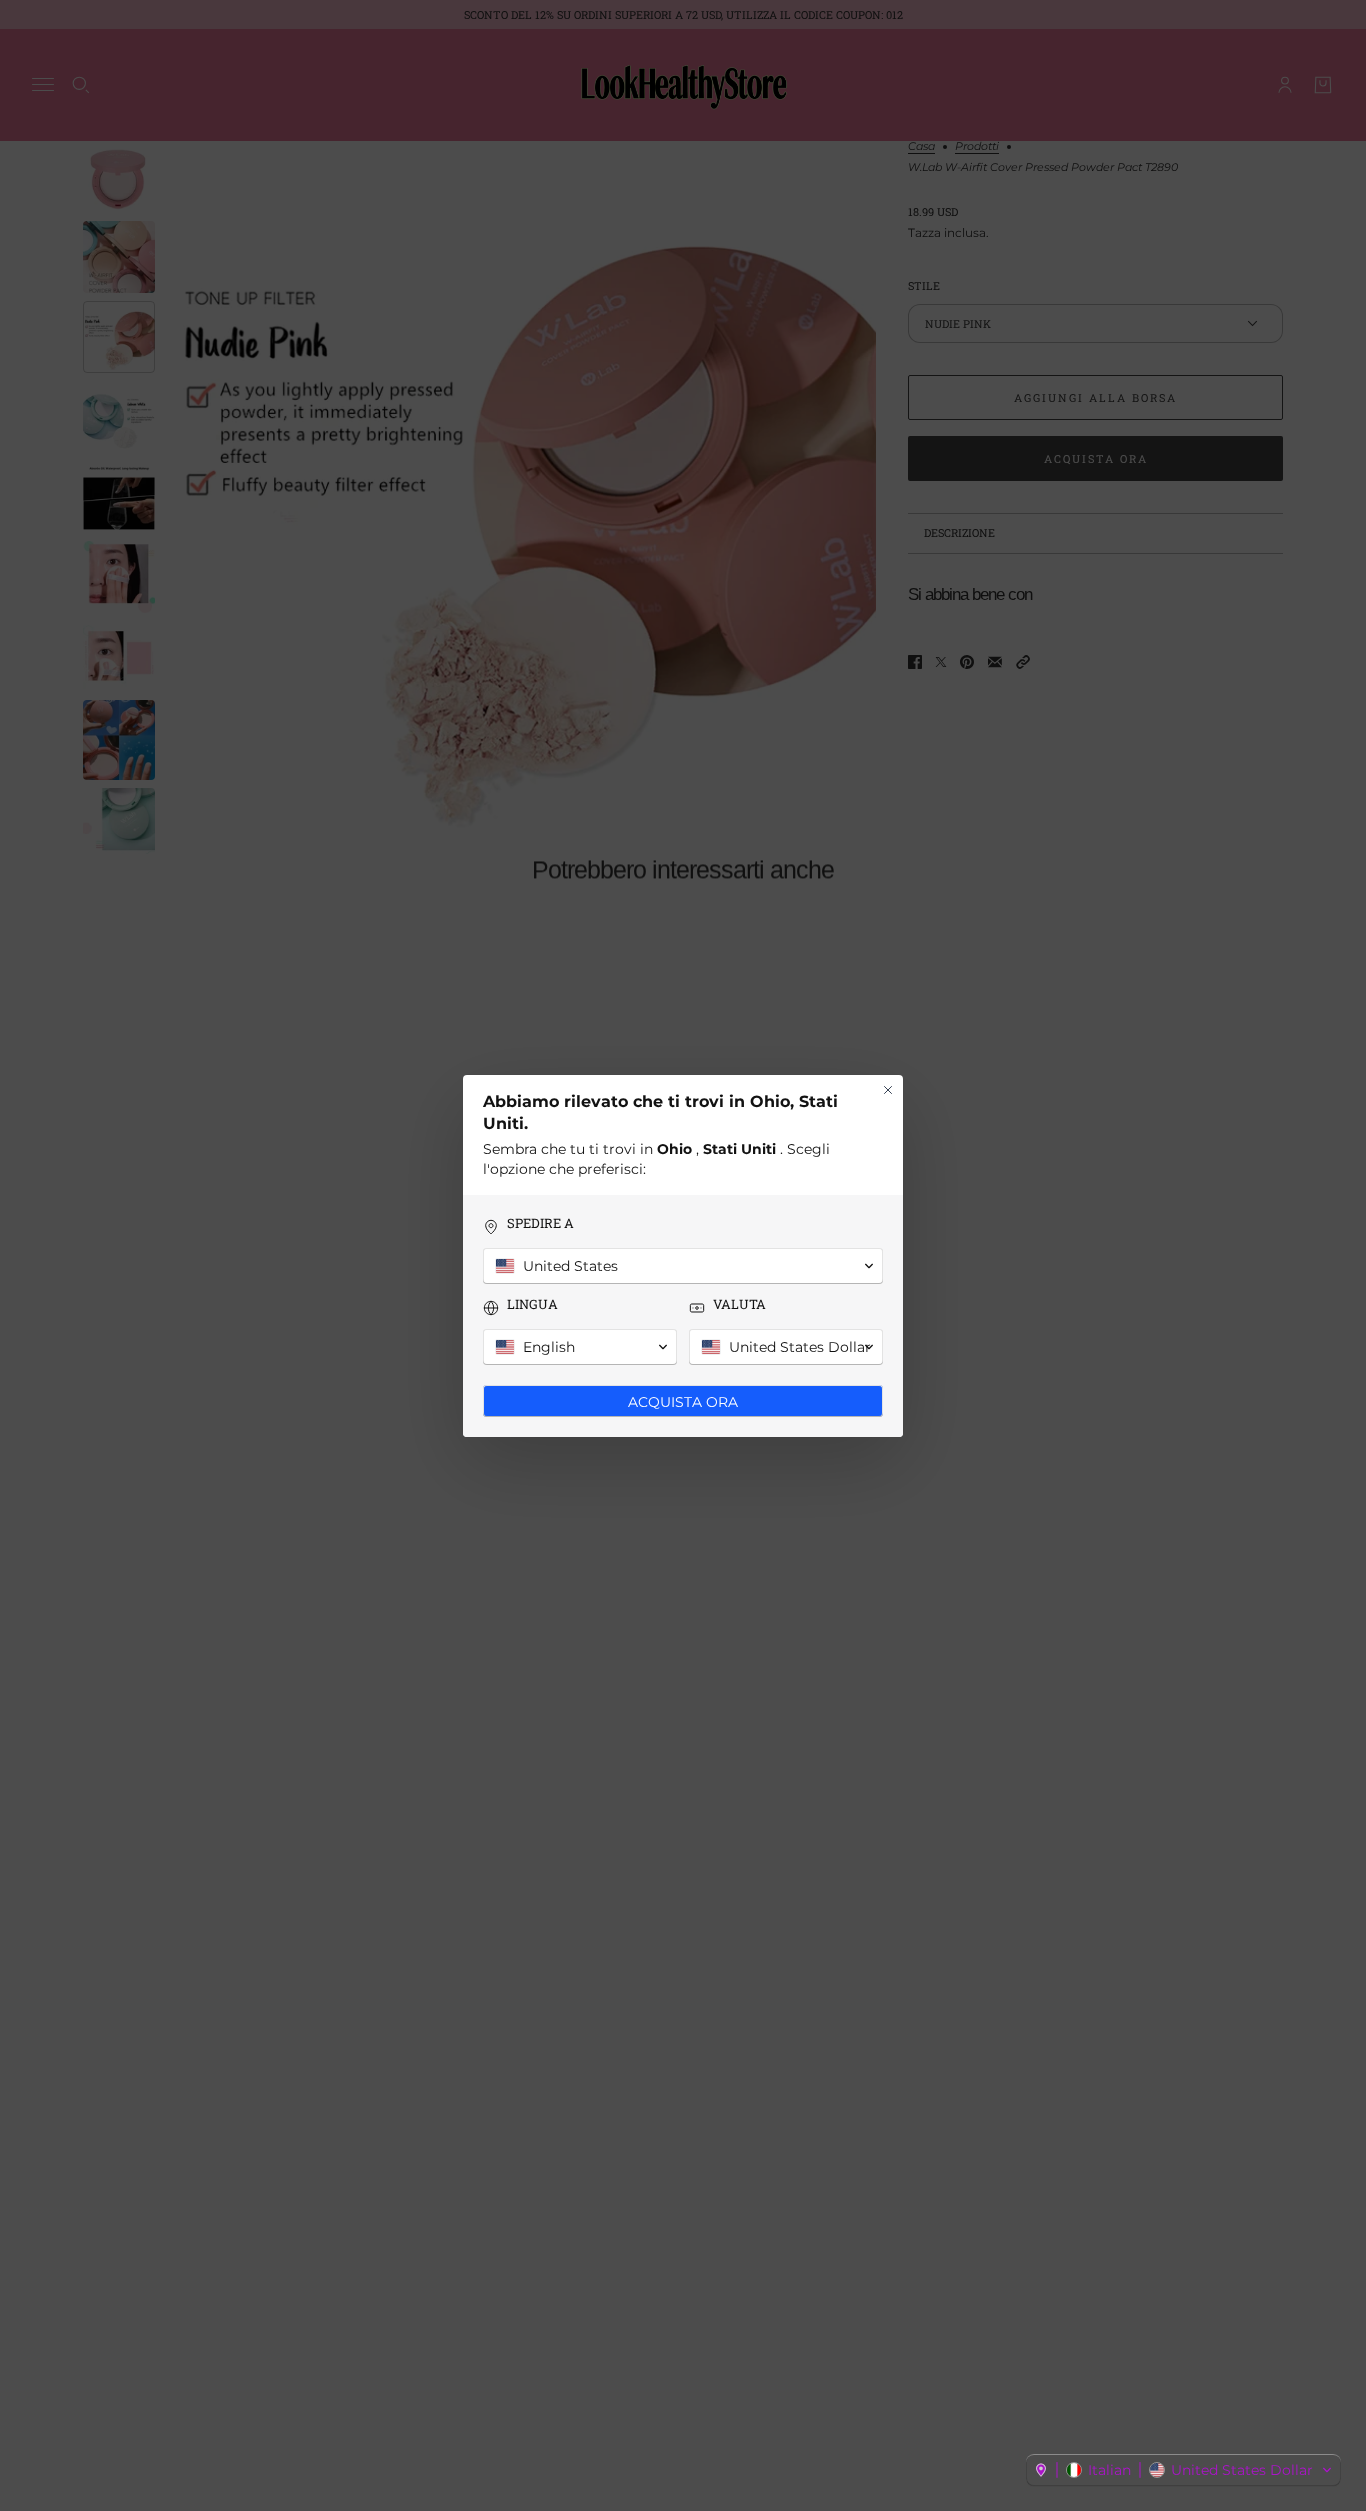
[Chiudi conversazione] (888, 1090)
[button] (1183, 2470)
